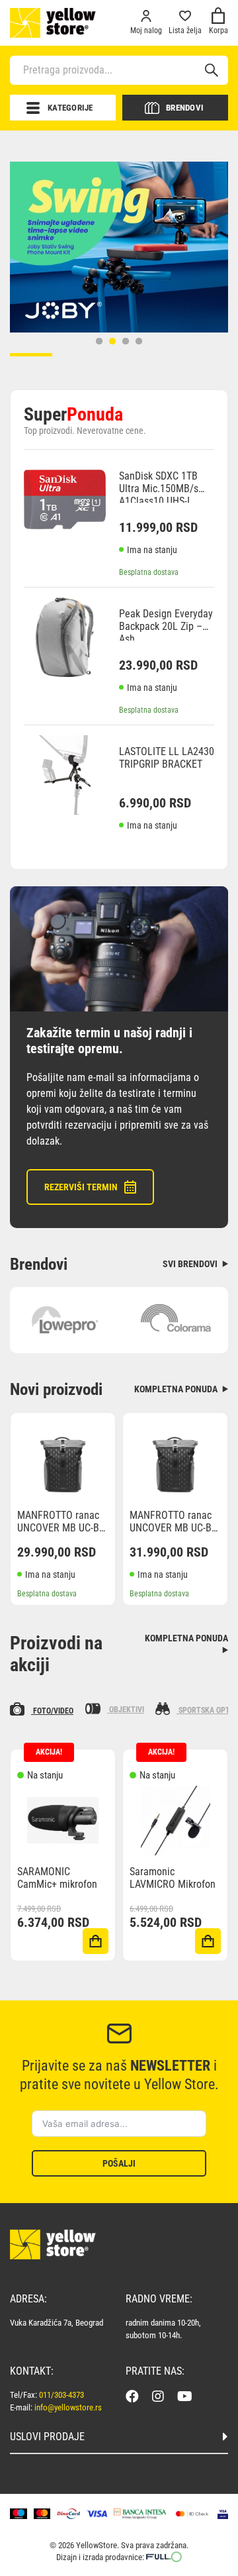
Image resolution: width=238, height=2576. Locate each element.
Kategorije (70, 108)
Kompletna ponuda (177, 1389)
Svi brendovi (191, 1264)
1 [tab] (99, 341)
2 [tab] (112, 341)
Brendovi (185, 108)
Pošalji (119, 2163)
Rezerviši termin (81, 1187)
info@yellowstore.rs (68, 2407)
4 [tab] (139, 341)
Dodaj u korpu (96, 1941)
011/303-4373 (61, 2395)
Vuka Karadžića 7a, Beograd (57, 2323)
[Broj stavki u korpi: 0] (218, 18)
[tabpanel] (119, 247)
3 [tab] (126, 341)
